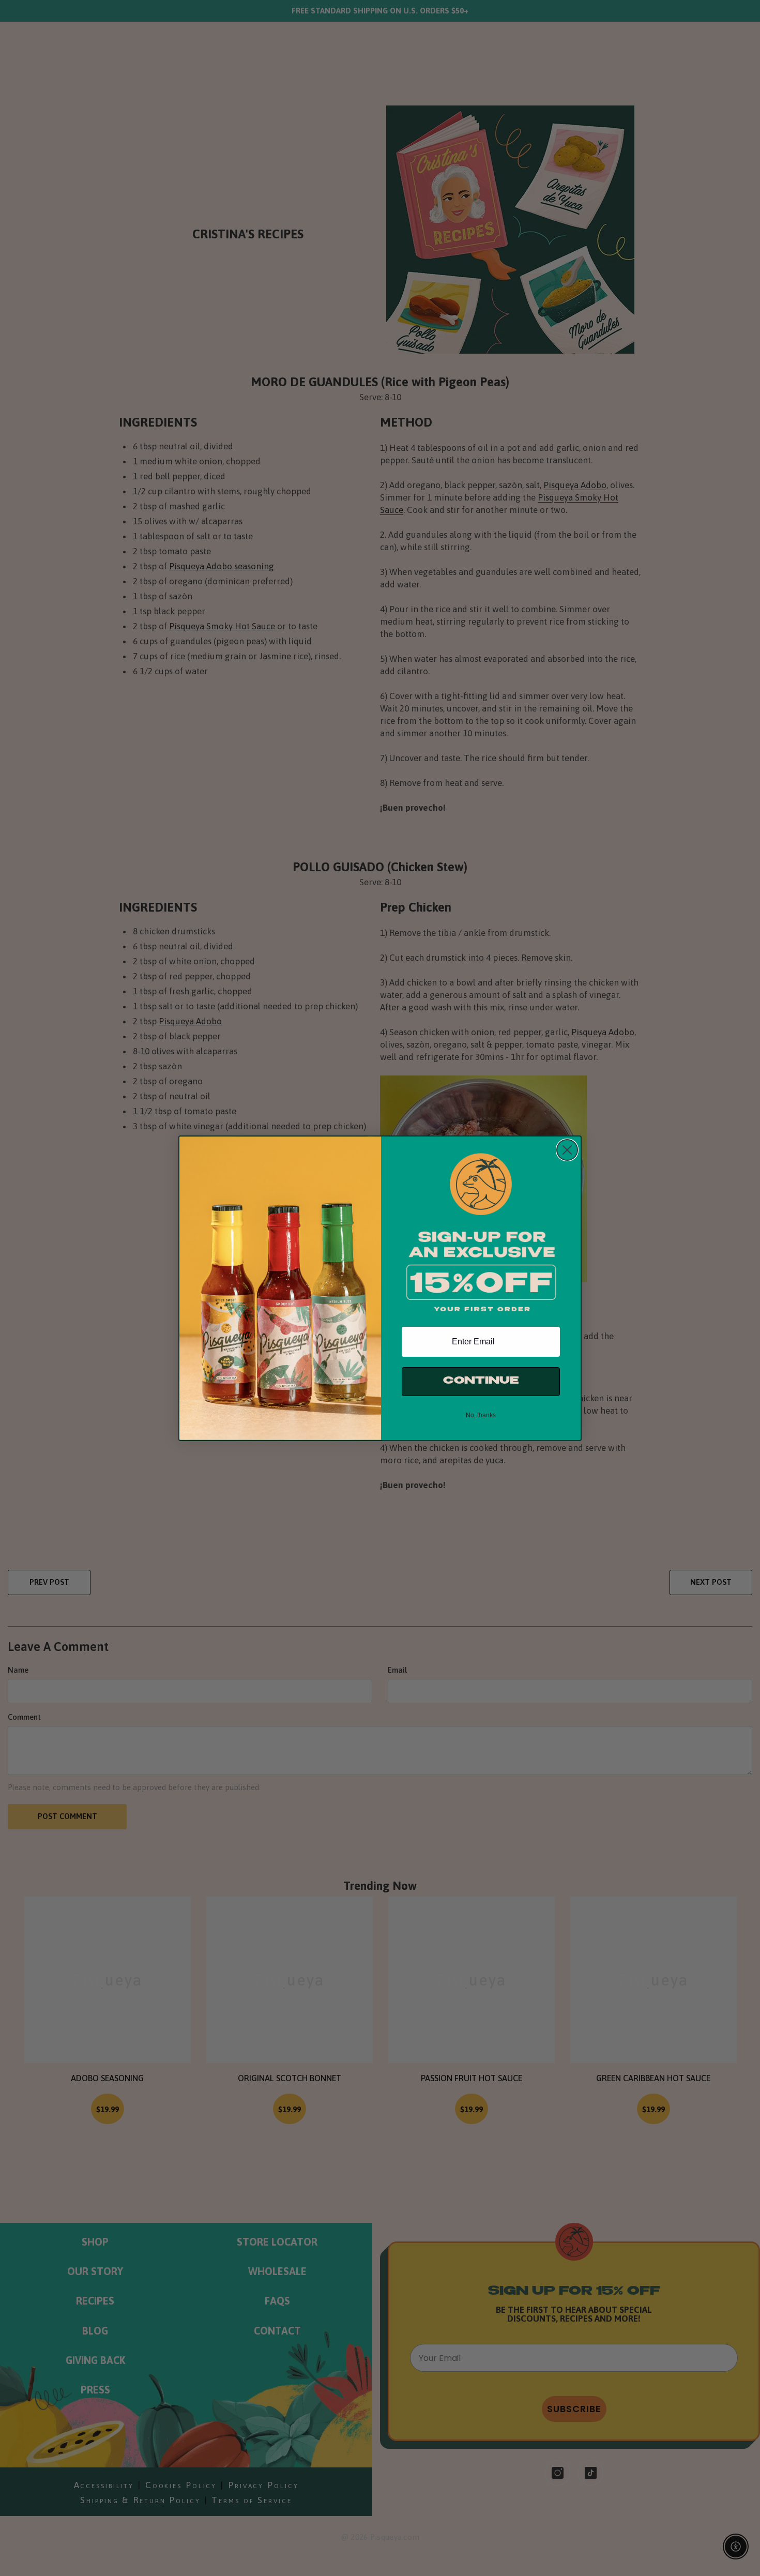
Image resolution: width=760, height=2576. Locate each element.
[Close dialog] (567, 1150)
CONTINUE (481, 1381)
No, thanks (481, 1415)
